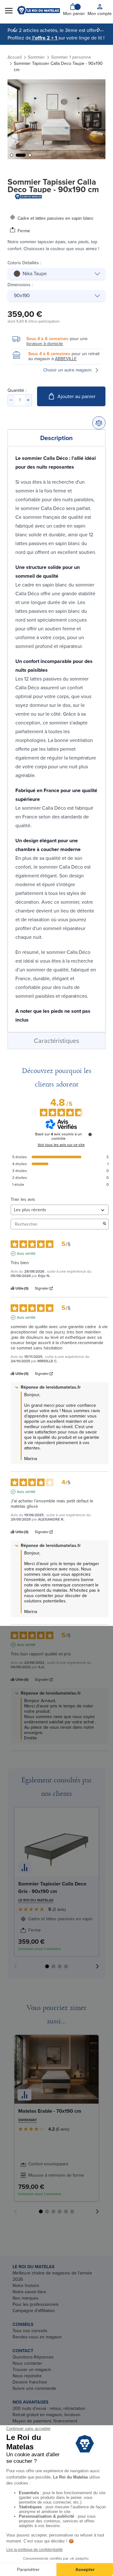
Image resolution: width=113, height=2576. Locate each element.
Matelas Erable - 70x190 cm (50, 2111)
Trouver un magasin (32, 2370)
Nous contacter (27, 2363)
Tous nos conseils (30, 2331)
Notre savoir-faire (29, 2292)
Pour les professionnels (36, 2304)
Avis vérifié (26, 1254)
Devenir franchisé (30, 2382)
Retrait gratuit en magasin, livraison (46, 2415)
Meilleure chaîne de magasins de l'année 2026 (52, 2276)
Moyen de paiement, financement (45, 2421)
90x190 (22, 295)
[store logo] (38, 10)
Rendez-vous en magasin (37, 2337)
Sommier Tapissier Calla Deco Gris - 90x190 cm (52, 1887)
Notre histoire (26, 2286)
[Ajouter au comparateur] (99, 423)
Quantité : (17, 390)
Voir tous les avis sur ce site (61, 1145)
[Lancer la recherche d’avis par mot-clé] (105, 1224)
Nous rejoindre (27, 2376)
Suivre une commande (34, 2388)
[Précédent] (14, 30)
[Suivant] (99, 30)
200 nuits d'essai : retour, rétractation (49, 2408)
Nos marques (26, 2298)
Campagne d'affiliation (34, 2311)
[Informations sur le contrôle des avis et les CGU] (90, 1134)
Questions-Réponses (33, 2357)
